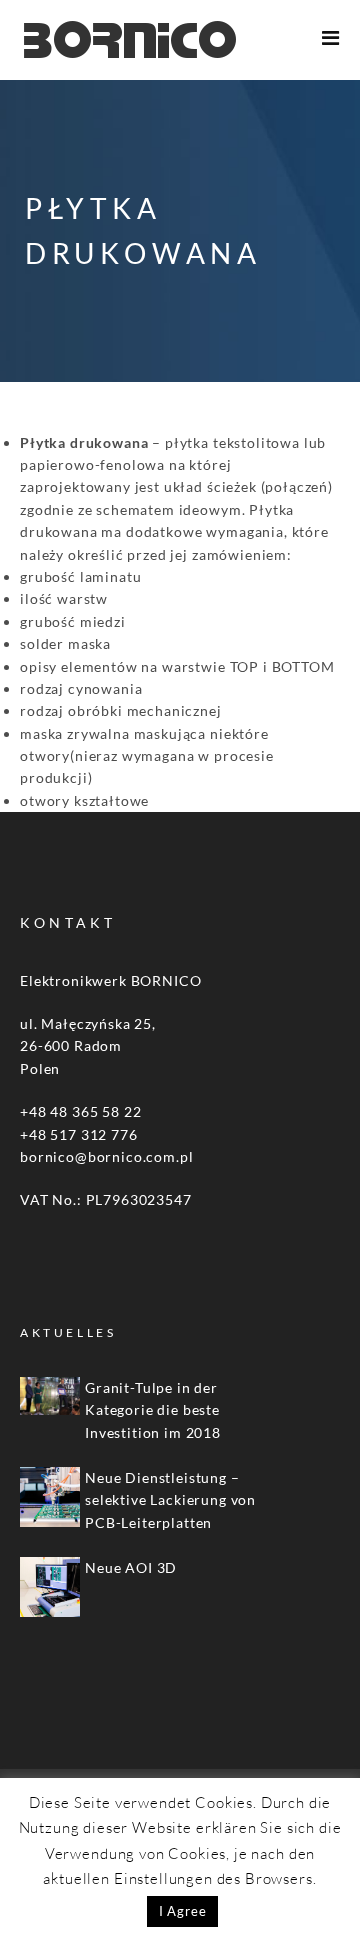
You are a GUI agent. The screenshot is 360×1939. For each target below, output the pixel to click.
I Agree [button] (183, 1911)
